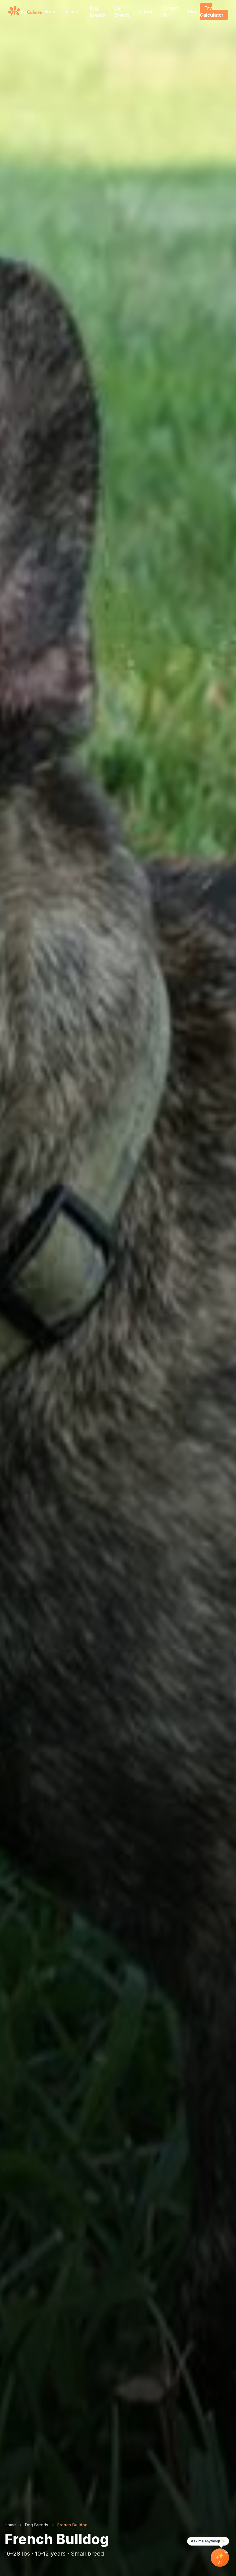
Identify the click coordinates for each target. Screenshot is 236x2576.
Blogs (194, 11)
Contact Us (170, 11)
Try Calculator (212, 11)
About (145, 11)
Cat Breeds (122, 11)
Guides (73, 11)
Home (50, 11)
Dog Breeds (97, 11)
